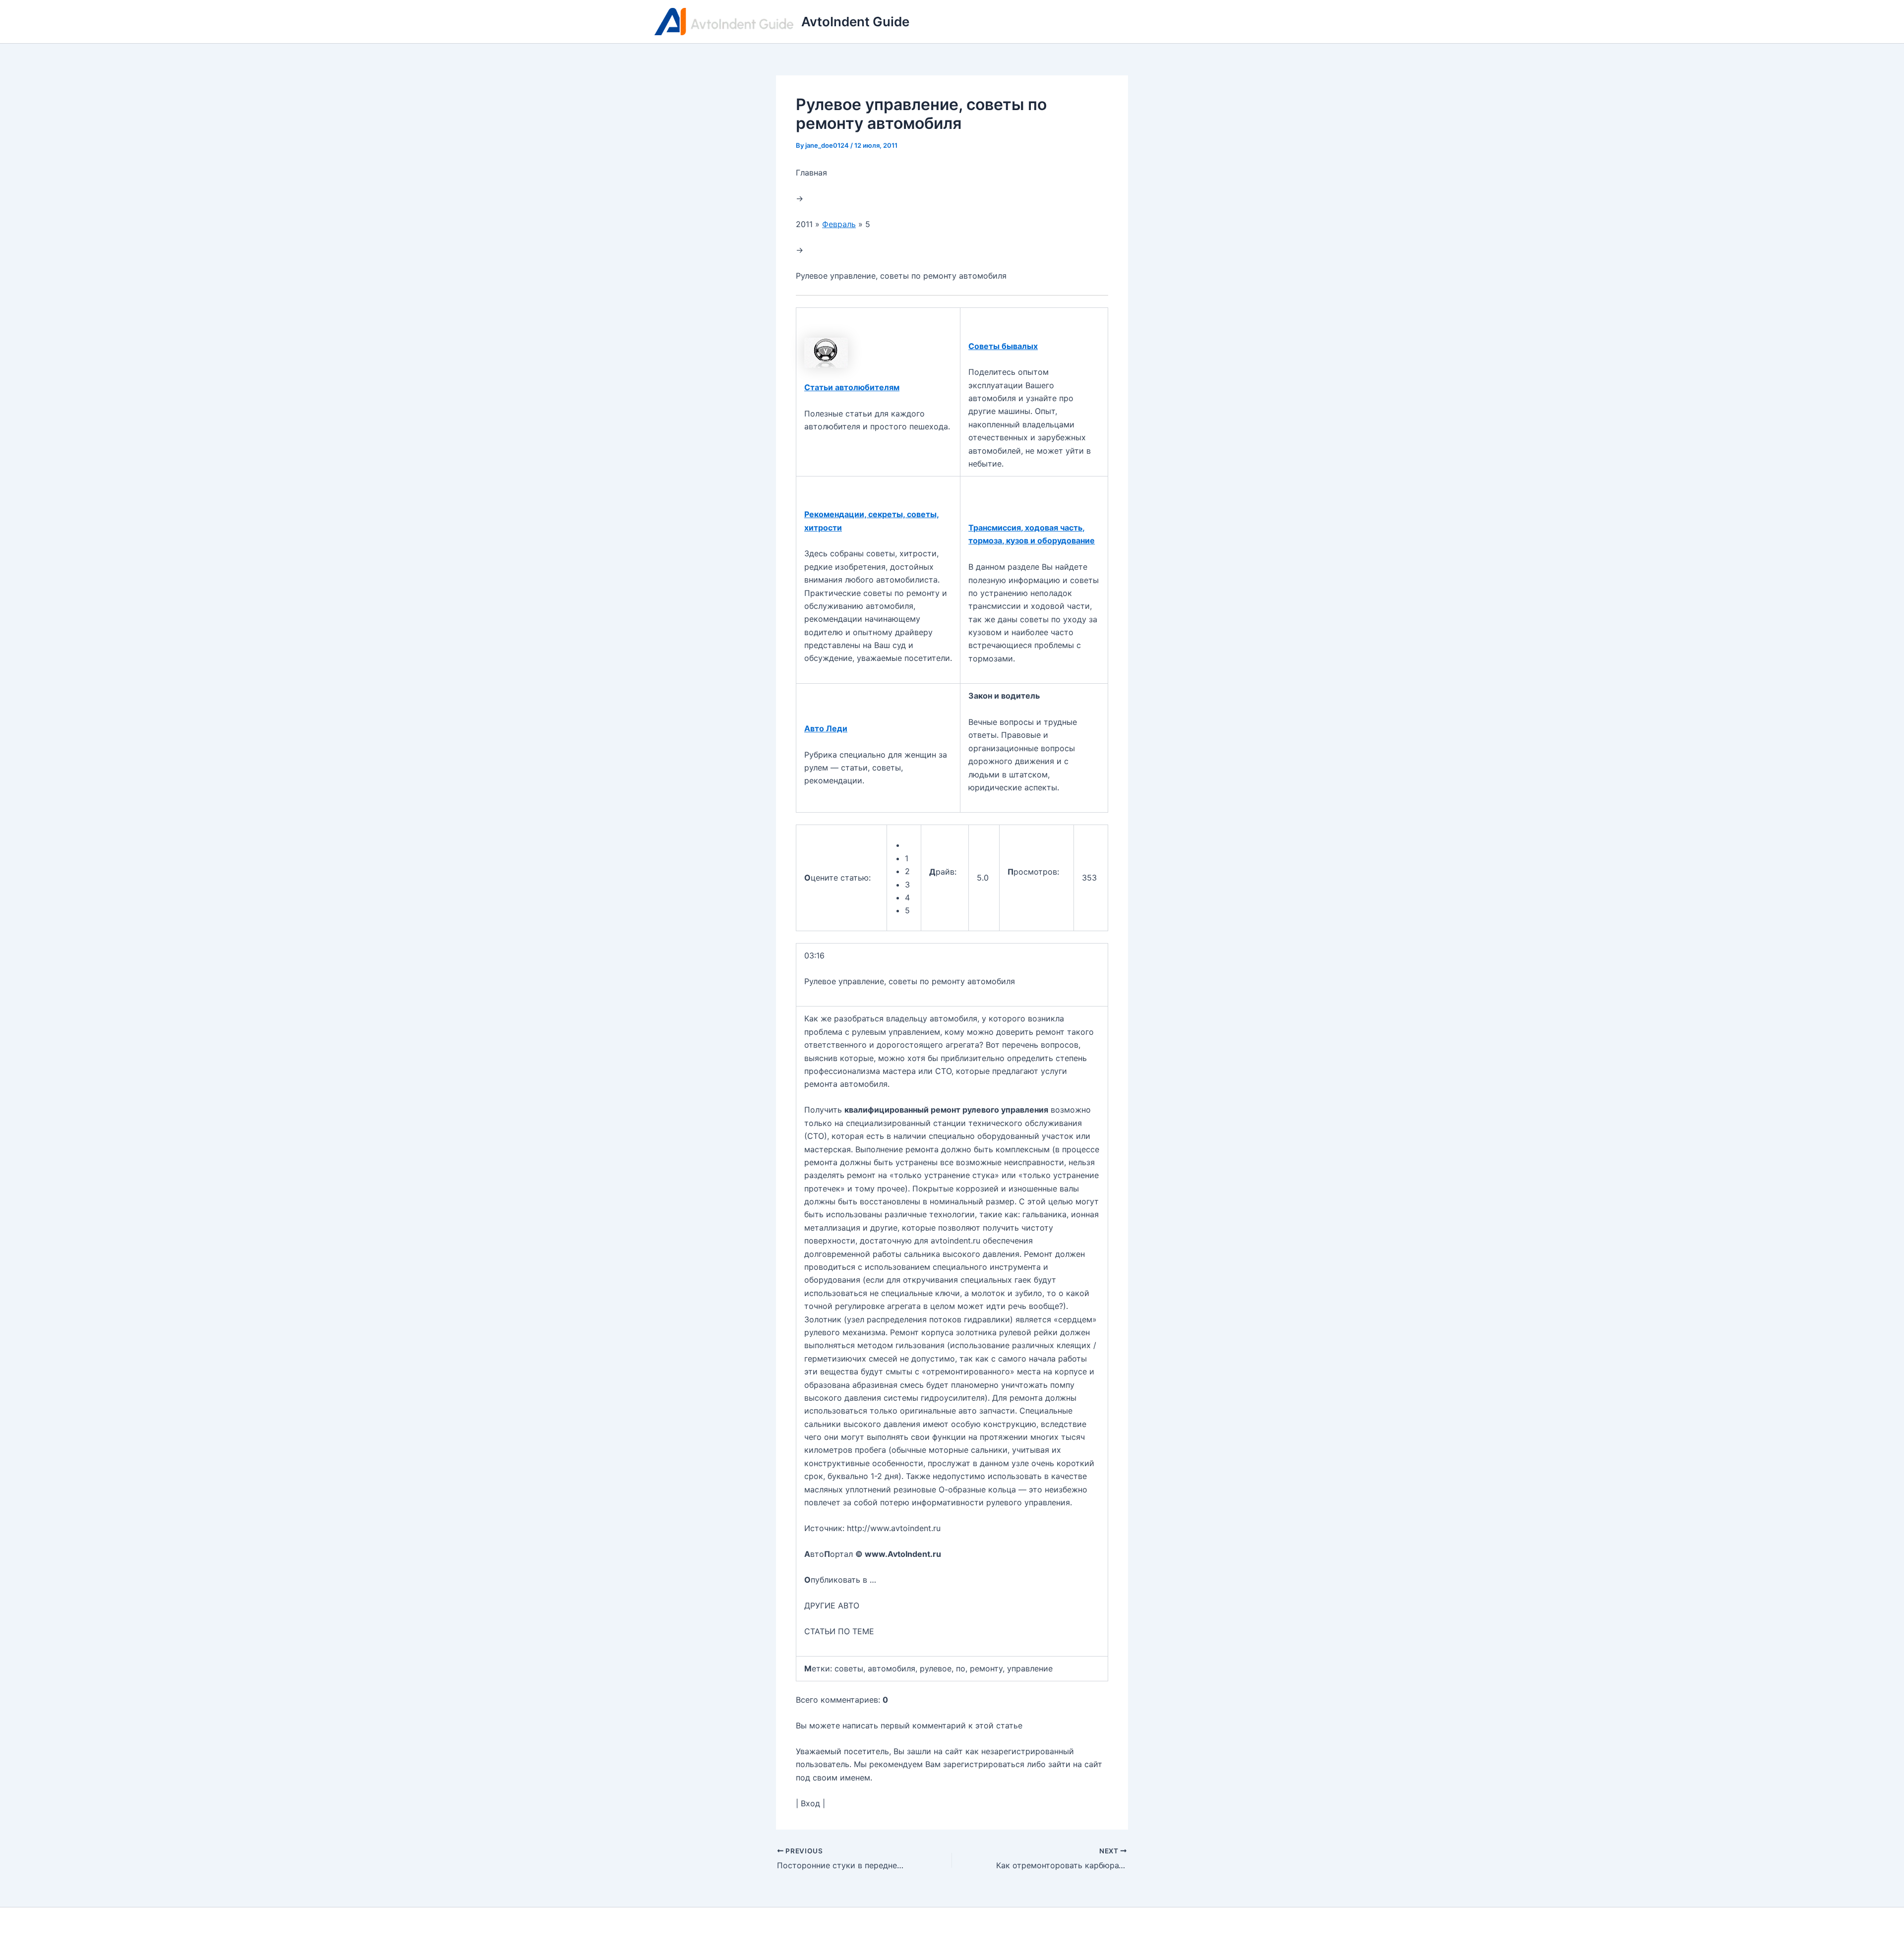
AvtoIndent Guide (855, 22)
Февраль (839, 224)
